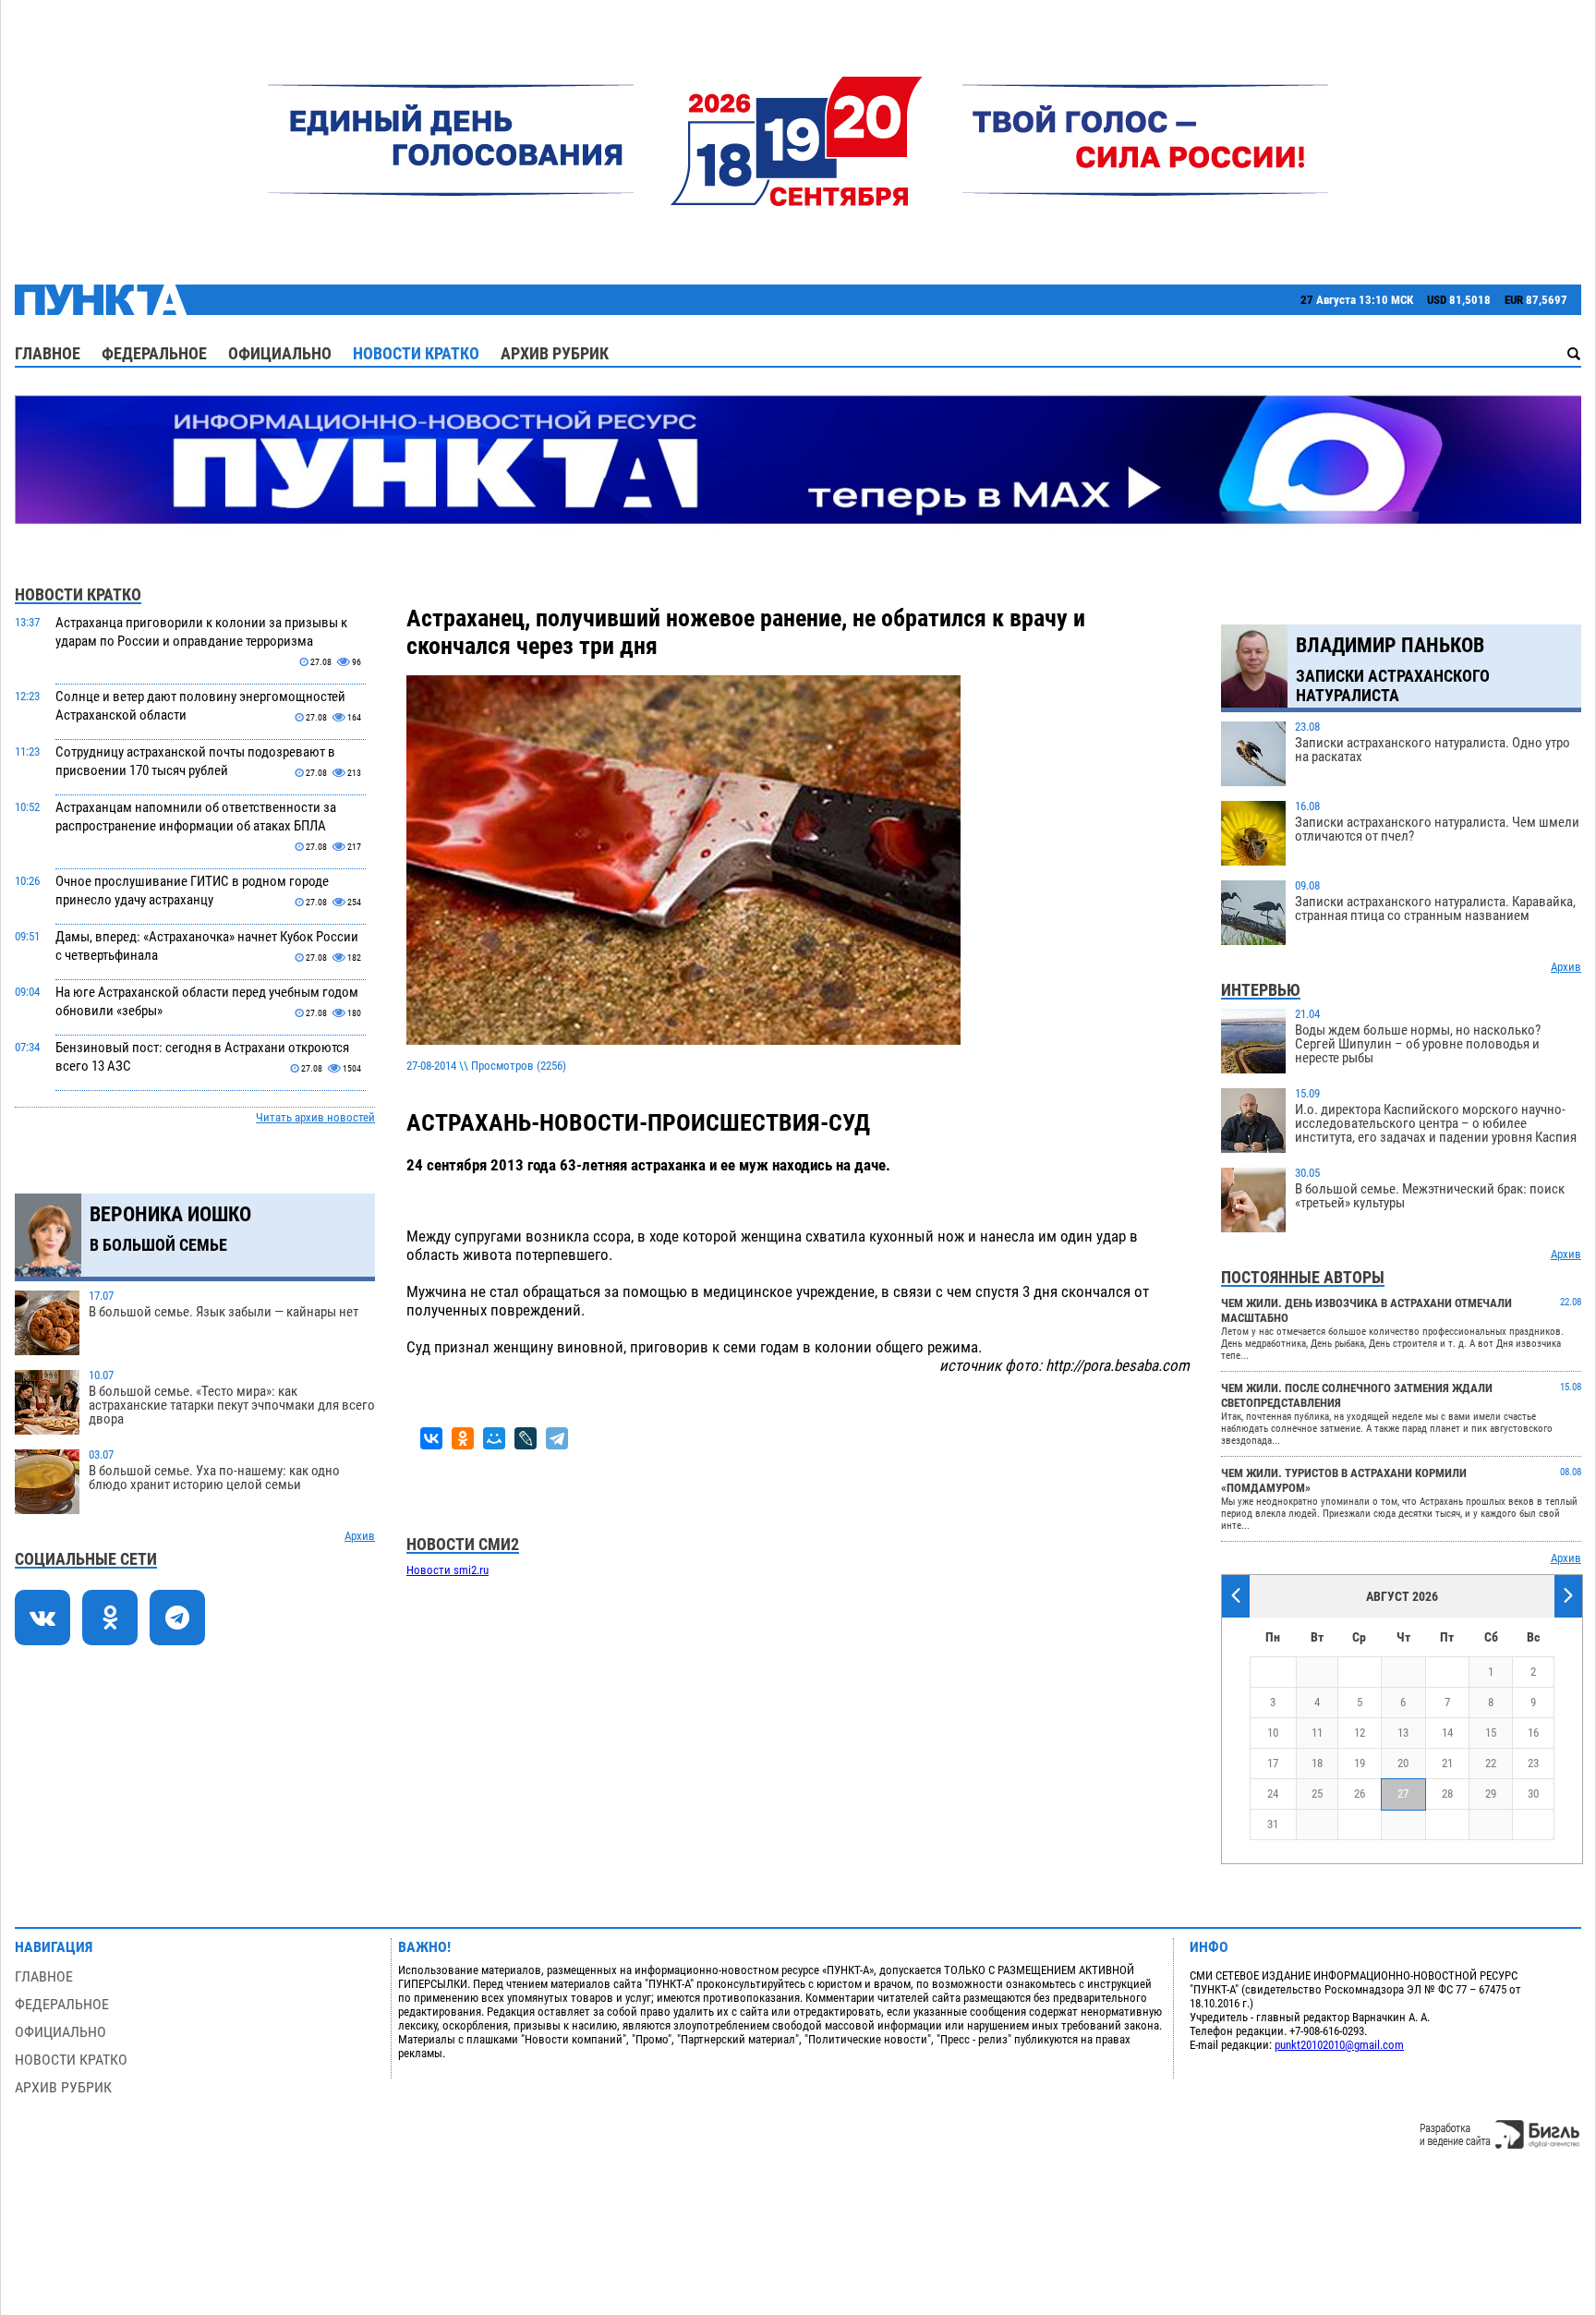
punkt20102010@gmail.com (1339, 2045)
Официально (280, 353)
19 (1360, 1763)
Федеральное (154, 353)
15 (1491, 1733)
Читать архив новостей (315, 1117)
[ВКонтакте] (431, 1438)
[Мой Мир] (494, 1438)
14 (1447, 1733)
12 (1360, 1733)
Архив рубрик (555, 353)
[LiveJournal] (526, 1438)
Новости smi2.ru (447, 1570)
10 (1273, 1733)
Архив (360, 1536)
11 (1317, 1733)
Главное (48, 353)
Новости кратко (416, 353)
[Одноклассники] (463, 1438)
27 (1403, 1794)
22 (1491, 1763)
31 (1273, 1824)
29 (1491, 1794)
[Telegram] (557, 1438)
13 (1403, 1733)
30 (1533, 1794)
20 (1403, 1763)
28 (1447, 1794)
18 (1317, 1763)
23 (1533, 1763)
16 (1533, 1733)
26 (1360, 1794)
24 (1273, 1794)
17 (1273, 1763)
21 (1447, 1763)
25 (1317, 1794)
